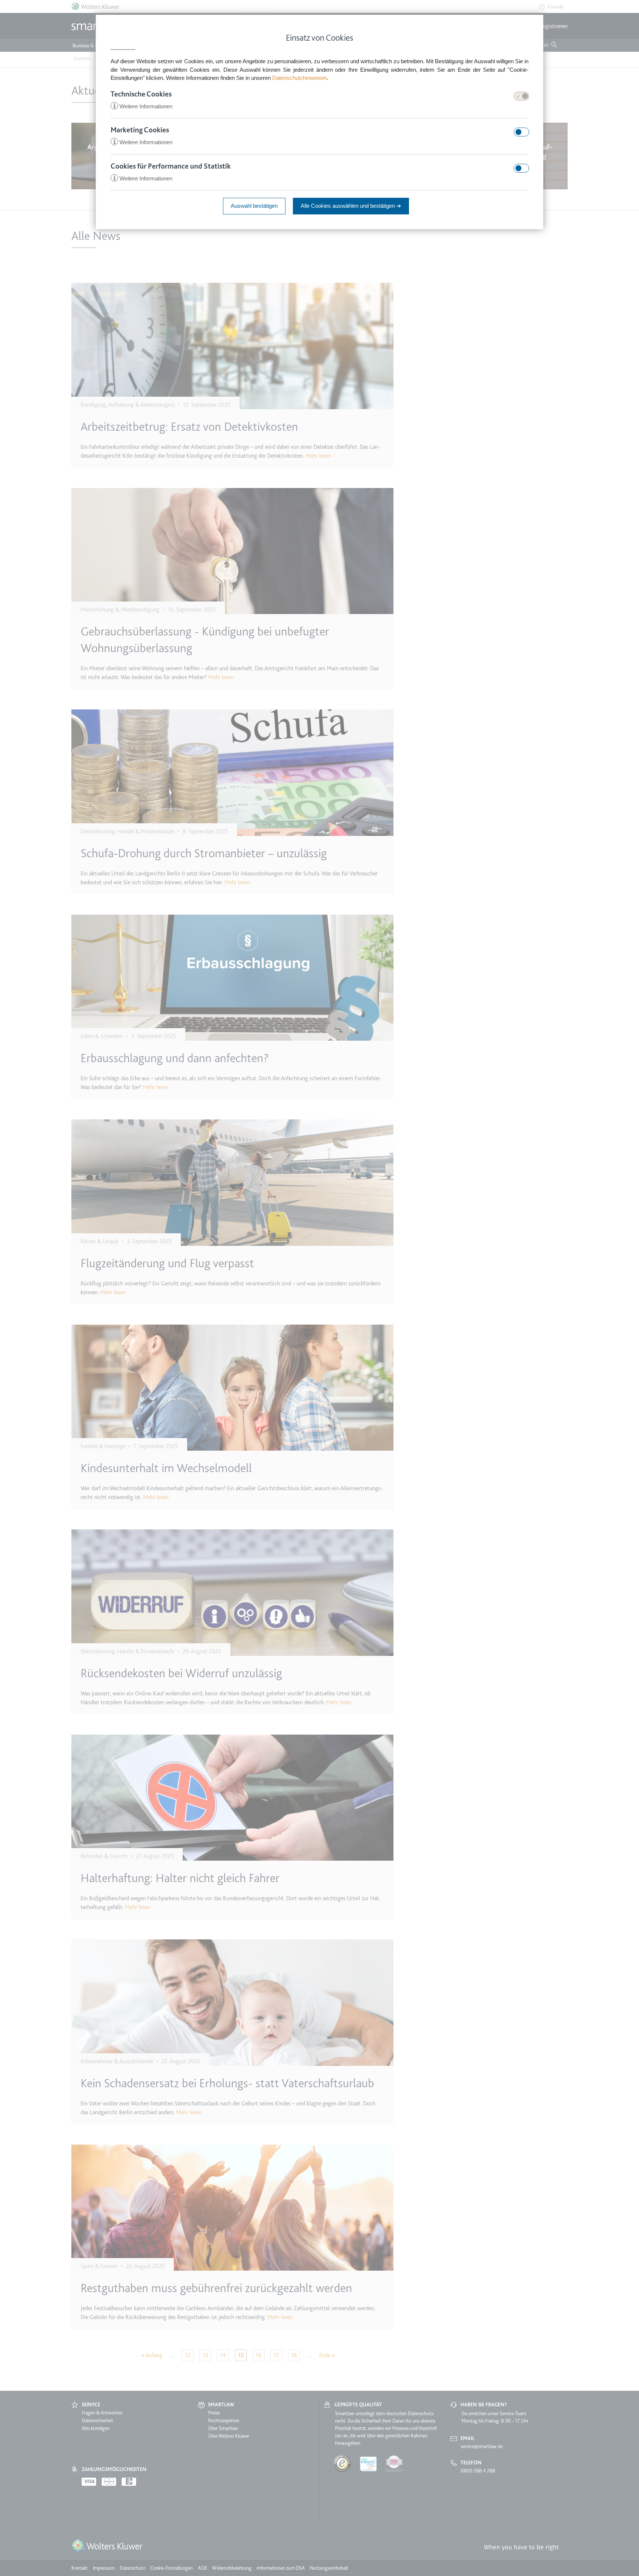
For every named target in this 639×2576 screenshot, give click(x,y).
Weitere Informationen (143, 106)
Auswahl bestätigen (254, 206)
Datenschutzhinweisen (300, 78)
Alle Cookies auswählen (351, 206)
